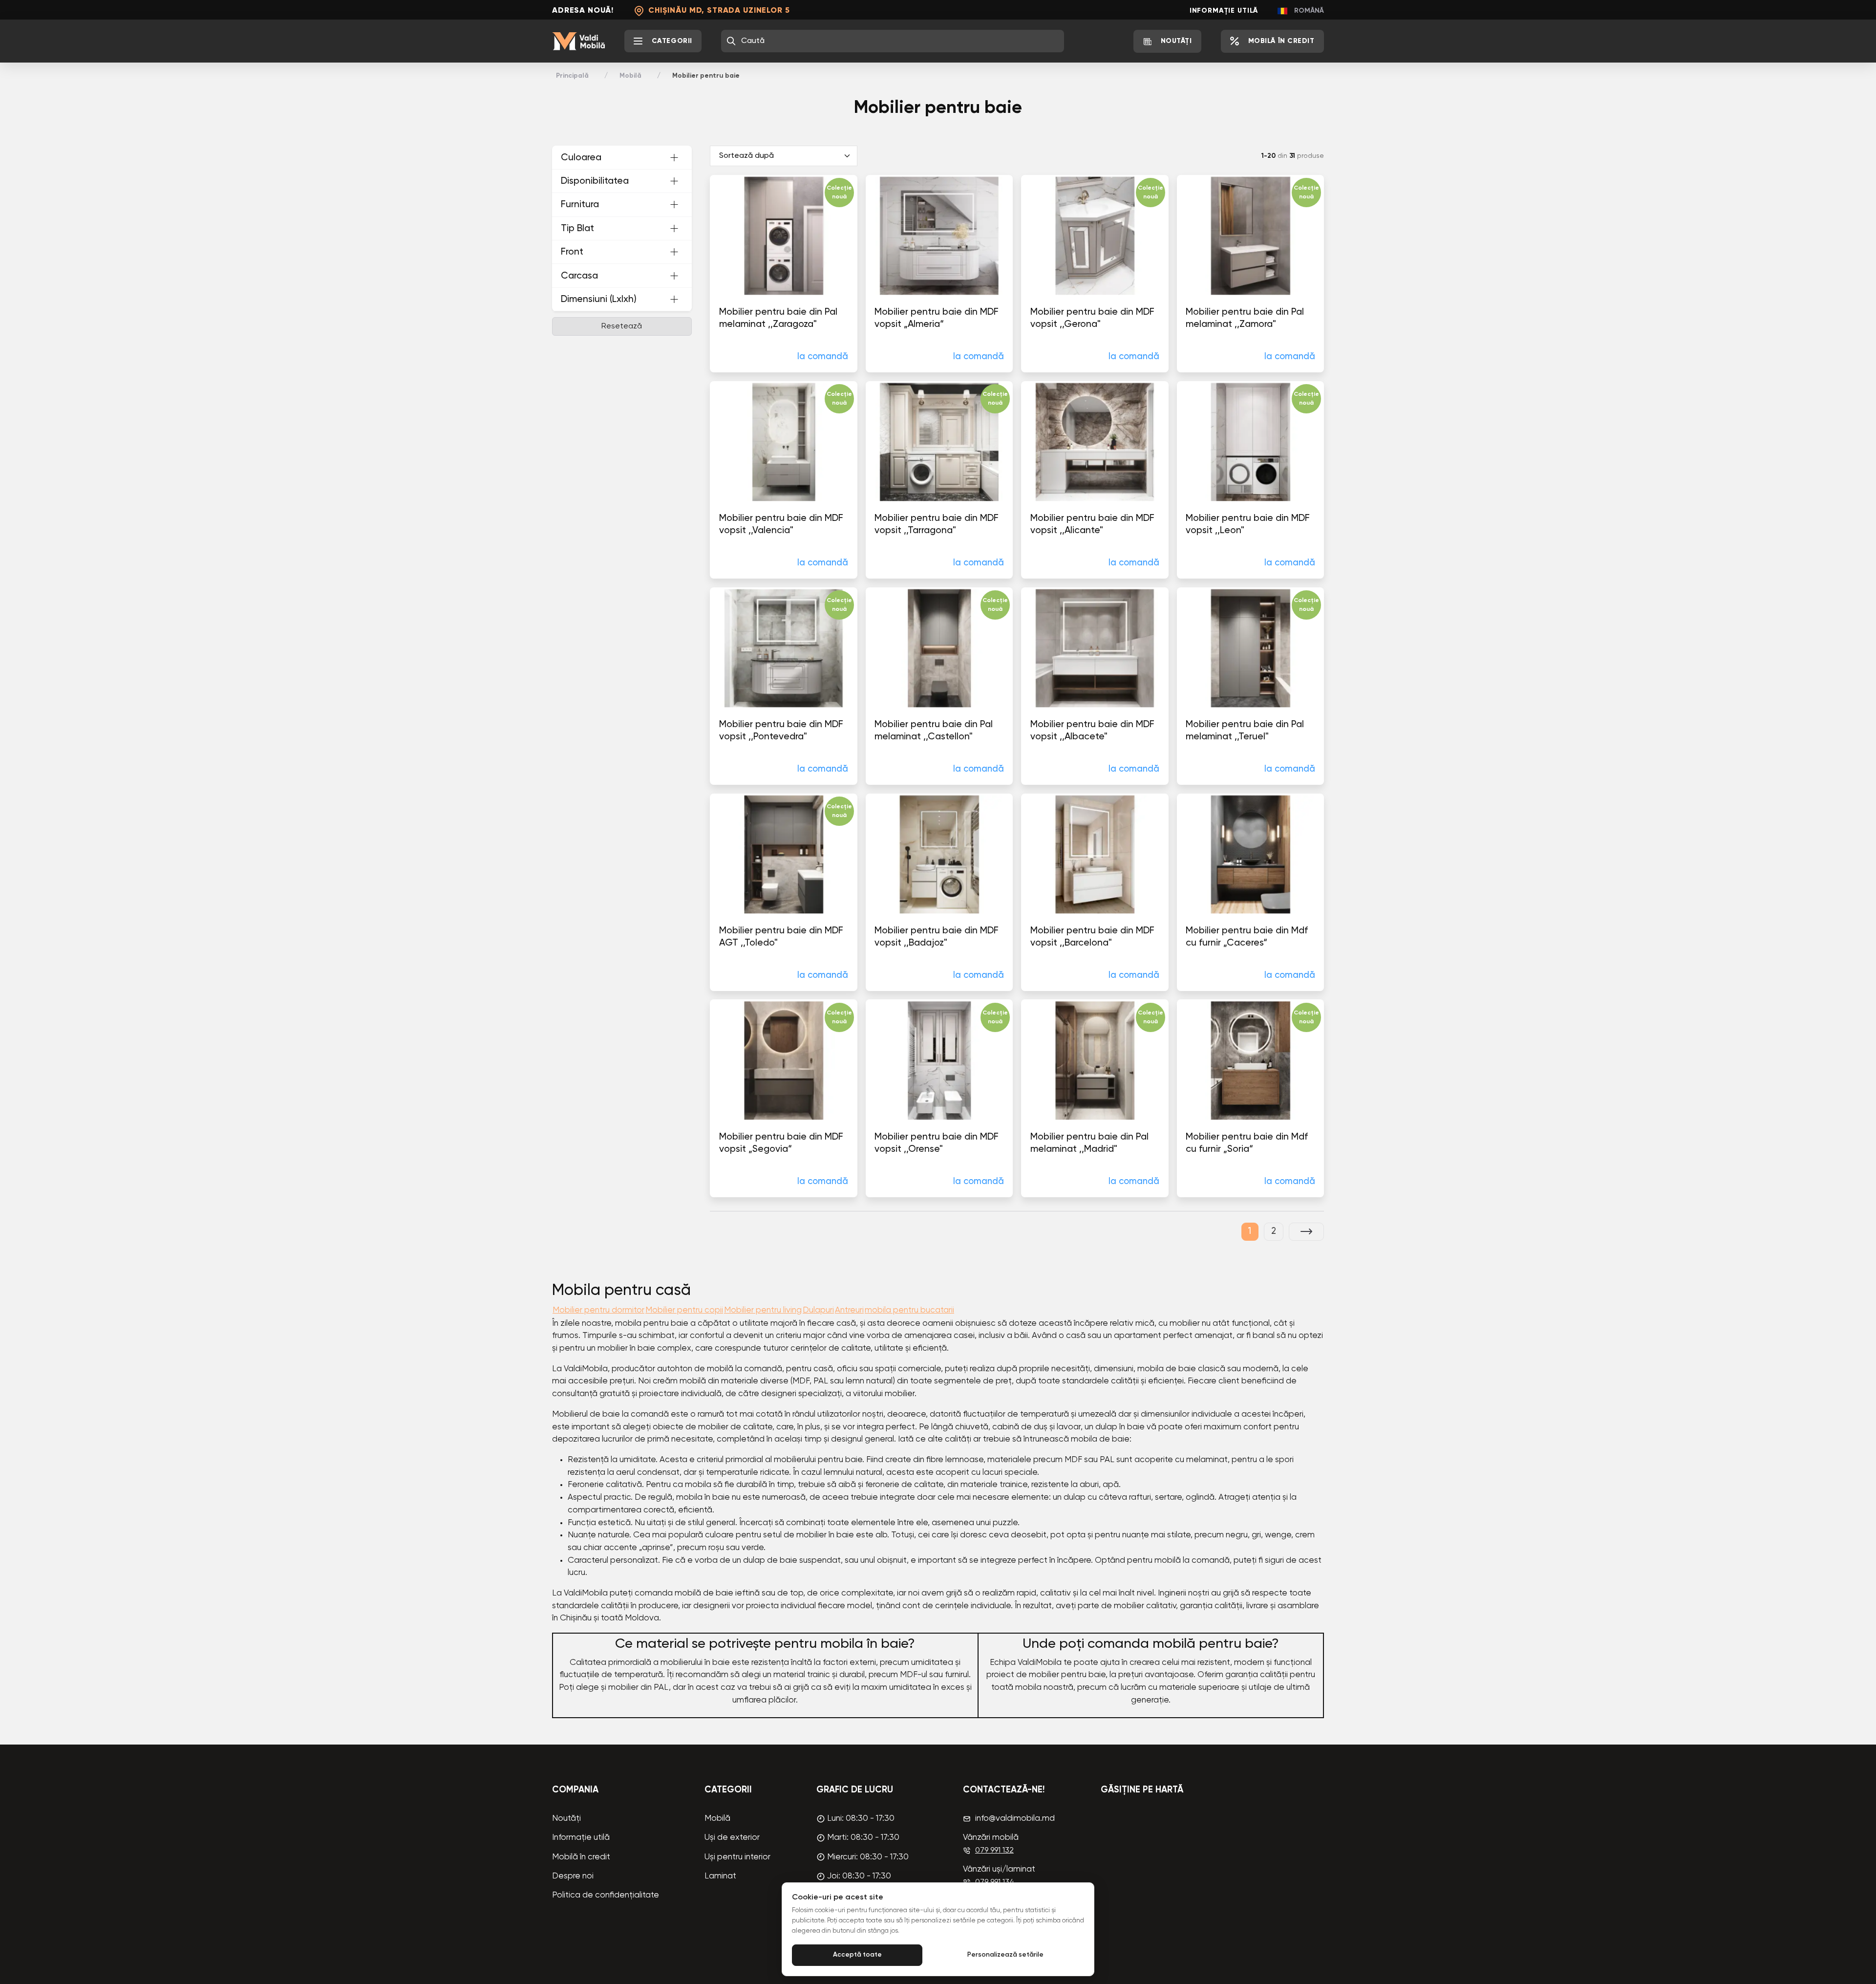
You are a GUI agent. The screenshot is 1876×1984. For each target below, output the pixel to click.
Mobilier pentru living (763, 1310)
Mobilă (630, 76)
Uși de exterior (732, 1838)
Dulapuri (818, 1310)
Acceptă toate (857, 1955)
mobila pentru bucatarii (909, 1310)
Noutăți (566, 1819)
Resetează (622, 326)
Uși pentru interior (737, 1857)
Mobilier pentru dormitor (598, 1310)
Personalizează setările (1005, 1955)
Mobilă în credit (581, 1857)
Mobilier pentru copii (684, 1310)
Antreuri (849, 1310)
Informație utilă (1224, 11)
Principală (572, 76)
